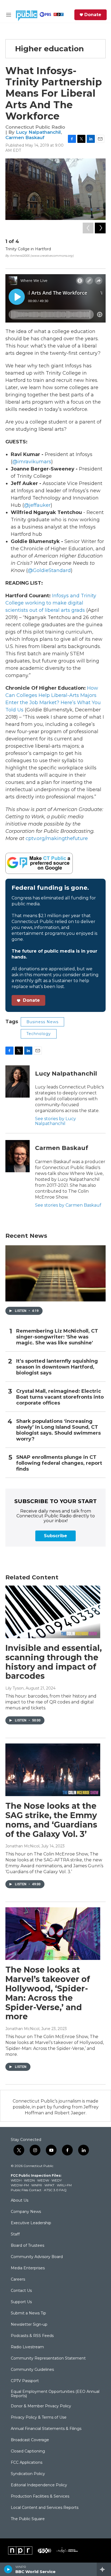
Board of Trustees (27, 2246)
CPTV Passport (25, 2381)
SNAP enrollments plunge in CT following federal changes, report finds (59, 1463)
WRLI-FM (64, 2185)
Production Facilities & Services (40, 2497)
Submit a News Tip (28, 2313)
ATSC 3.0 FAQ (55, 2190)
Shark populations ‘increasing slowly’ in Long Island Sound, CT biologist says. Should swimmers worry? (58, 1430)
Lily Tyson (15, 1688)
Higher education (49, 49)
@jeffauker (37, 505)
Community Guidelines (32, 2370)
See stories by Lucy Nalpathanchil (55, 1121)
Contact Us (21, 2291)
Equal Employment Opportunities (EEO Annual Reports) (55, 2394)
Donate (93, 15)
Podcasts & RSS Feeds (32, 2336)
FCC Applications (27, 2463)
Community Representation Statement (48, 2358)
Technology (39, 1034)
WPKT (49, 2185)
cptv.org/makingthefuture (57, 838)
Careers (18, 2280)
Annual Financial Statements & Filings (46, 2429)
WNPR (37, 2185)
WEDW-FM (20, 2185)
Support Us (21, 2302)
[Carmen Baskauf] (18, 1156)
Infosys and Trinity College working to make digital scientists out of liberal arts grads (51, 603)
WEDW (43, 2180)
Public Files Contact (26, 2190)
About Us (20, 2201)
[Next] (100, 228)
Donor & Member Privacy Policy (41, 2406)
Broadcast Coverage (30, 2440)
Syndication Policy (28, 2474)
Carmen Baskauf (25, 138)
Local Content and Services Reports (45, 2508)
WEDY (57, 2180)
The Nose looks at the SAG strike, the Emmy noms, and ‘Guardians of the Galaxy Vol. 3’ (51, 1820)
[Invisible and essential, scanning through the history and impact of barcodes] (53, 1612)
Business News (42, 1022)
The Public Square (28, 2519)
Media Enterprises (28, 2268)
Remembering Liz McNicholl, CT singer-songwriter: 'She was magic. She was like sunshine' (57, 1337)
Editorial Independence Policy (39, 2485)
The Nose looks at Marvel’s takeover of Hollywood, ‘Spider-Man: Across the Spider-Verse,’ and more (48, 1993)
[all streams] (104, 2569)
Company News (26, 2212)
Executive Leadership (31, 2223)
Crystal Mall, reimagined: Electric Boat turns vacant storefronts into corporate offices (60, 1397)
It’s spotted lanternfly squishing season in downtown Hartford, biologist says (57, 1367)
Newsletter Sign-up (29, 2325)
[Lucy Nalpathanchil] (18, 1081)
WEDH (16, 2180)
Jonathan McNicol (22, 1846)
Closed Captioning (28, 2451)
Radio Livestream (27, 2347)
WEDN (29, 2180)
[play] (8, 2569)
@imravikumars (32, 462)
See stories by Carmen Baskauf (68, 1205)
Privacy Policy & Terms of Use (39, 2418)
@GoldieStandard (49, 570)
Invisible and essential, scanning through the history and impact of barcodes (54, 1662)
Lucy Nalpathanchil (38, 132)
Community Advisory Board (37, 2257)
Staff (15, 2234)
